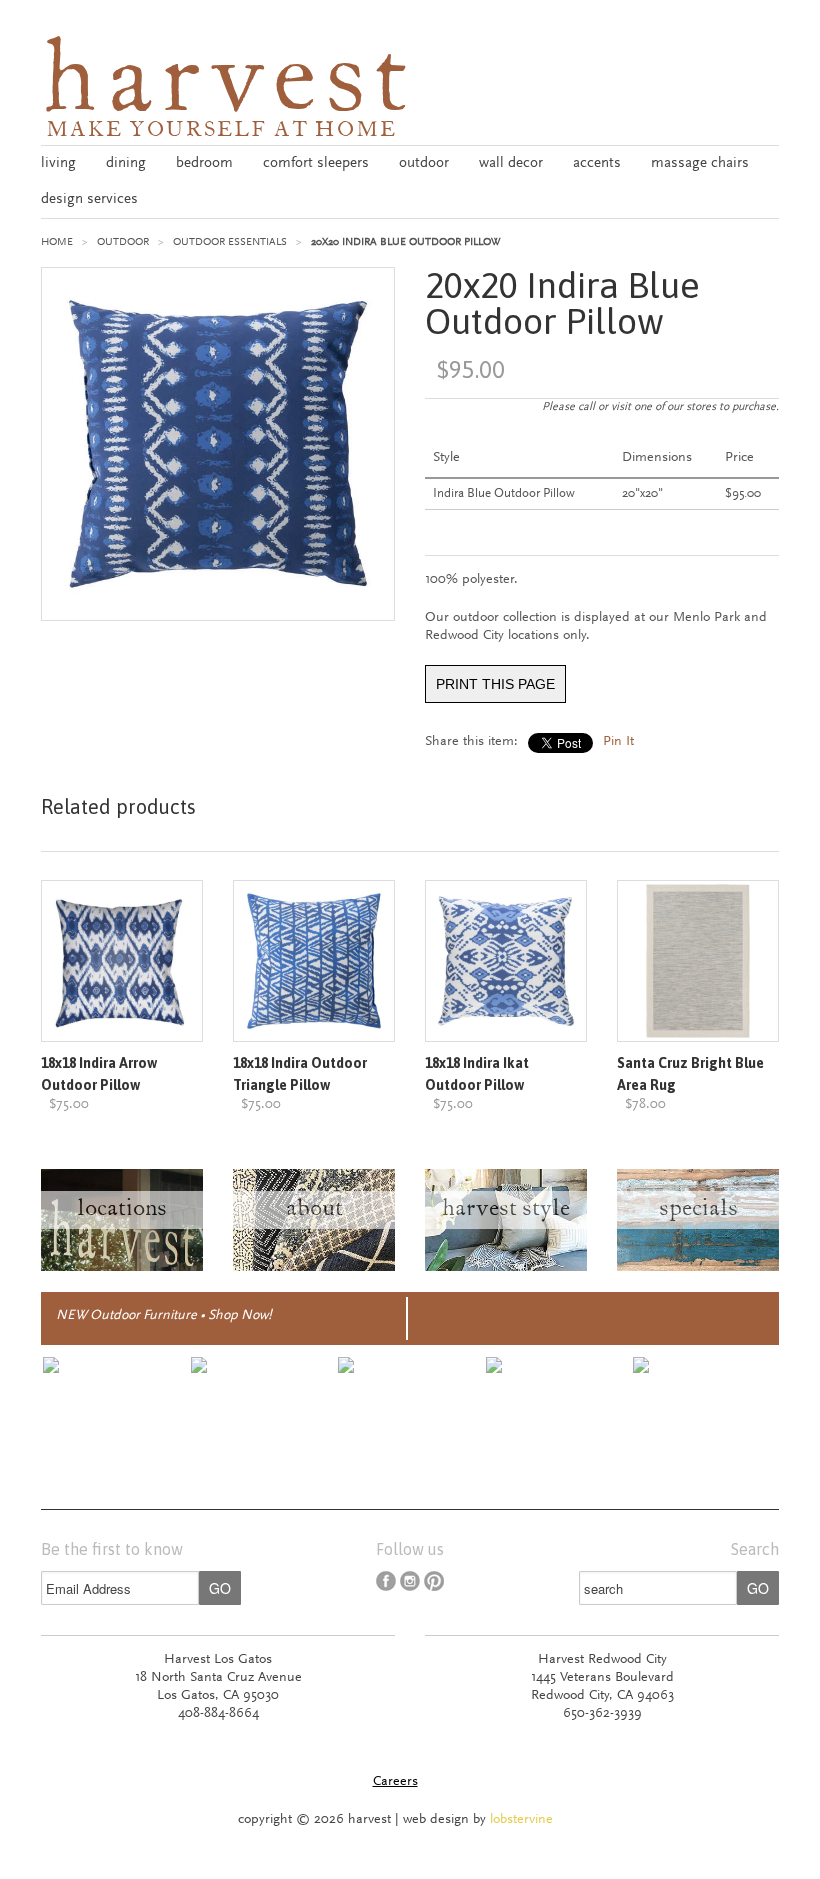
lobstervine (521, 1820)
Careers (395, 1782)
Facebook (386, 1581)
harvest (228, 86)
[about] (314, 1268)
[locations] (122, 1268)
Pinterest (434, 1581)
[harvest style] (506, 1268)
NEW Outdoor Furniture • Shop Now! (164, 1316)
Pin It (618, 742)
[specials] (698, 1268)
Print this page (495, 684)
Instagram (410, 1581)
